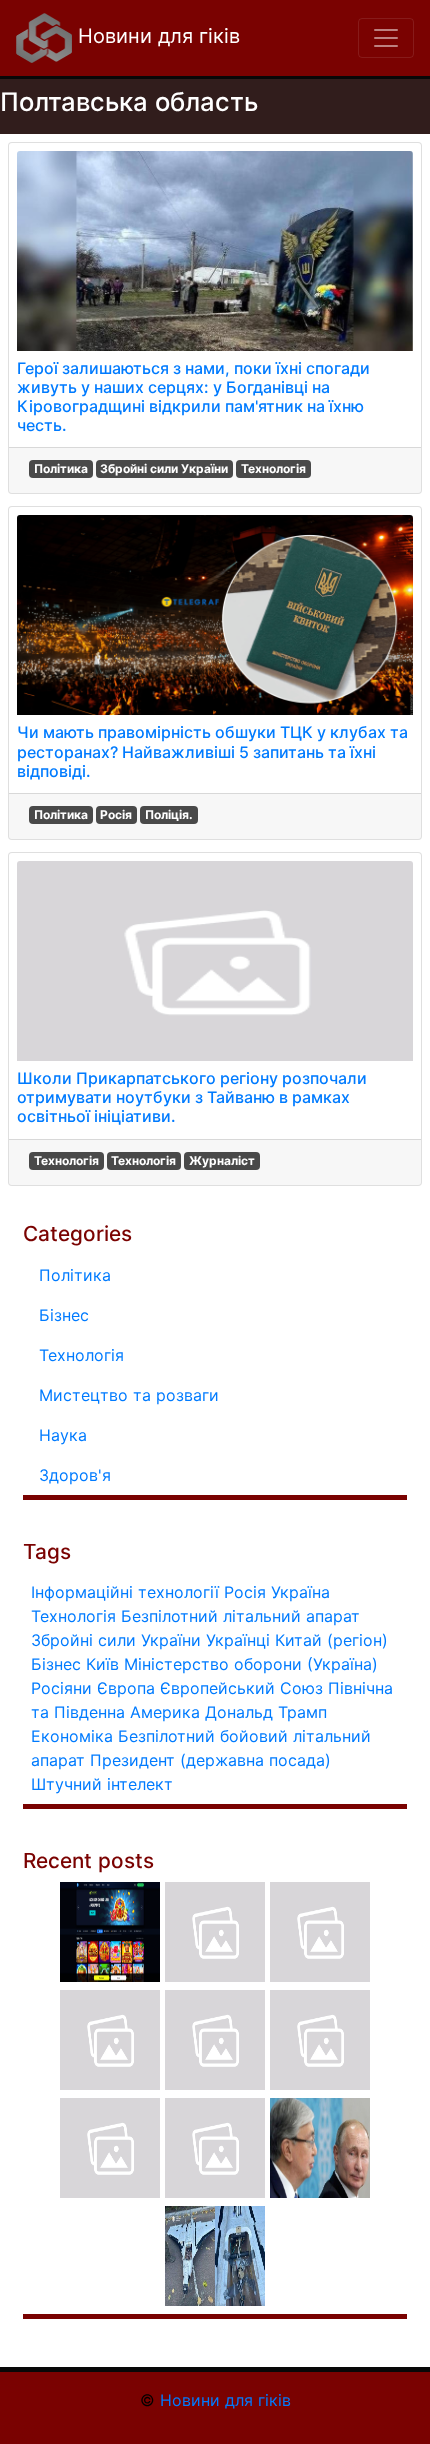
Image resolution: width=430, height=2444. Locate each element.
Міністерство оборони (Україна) (251, 1664)
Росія (116, 814)
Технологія (273, 468)
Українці (238, 1640)
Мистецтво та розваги (129, 1395)
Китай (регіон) (331, 1640)
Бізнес (64, 1315)
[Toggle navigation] (386, 38)
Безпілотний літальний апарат (240, 1616)
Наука (63, 1435)
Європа (126, 1688)
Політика (61, 468)
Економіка (72, 1736)
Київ (102, 1664)
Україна (300, 1592)
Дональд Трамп (266, 1712)
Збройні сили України (164, 468)
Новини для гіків (156, 36)
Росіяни (61, 1688)
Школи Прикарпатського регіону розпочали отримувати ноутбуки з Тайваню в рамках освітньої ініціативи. (192, 1097)
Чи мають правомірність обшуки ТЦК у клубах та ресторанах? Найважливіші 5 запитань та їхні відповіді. (212, 751)
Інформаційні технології (125, 1592)
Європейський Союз (241, 1688)
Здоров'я (75, 1475)
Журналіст (222, 1160)
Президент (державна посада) (210, 1760)
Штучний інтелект (102, 1784)
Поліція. (169, 814)
